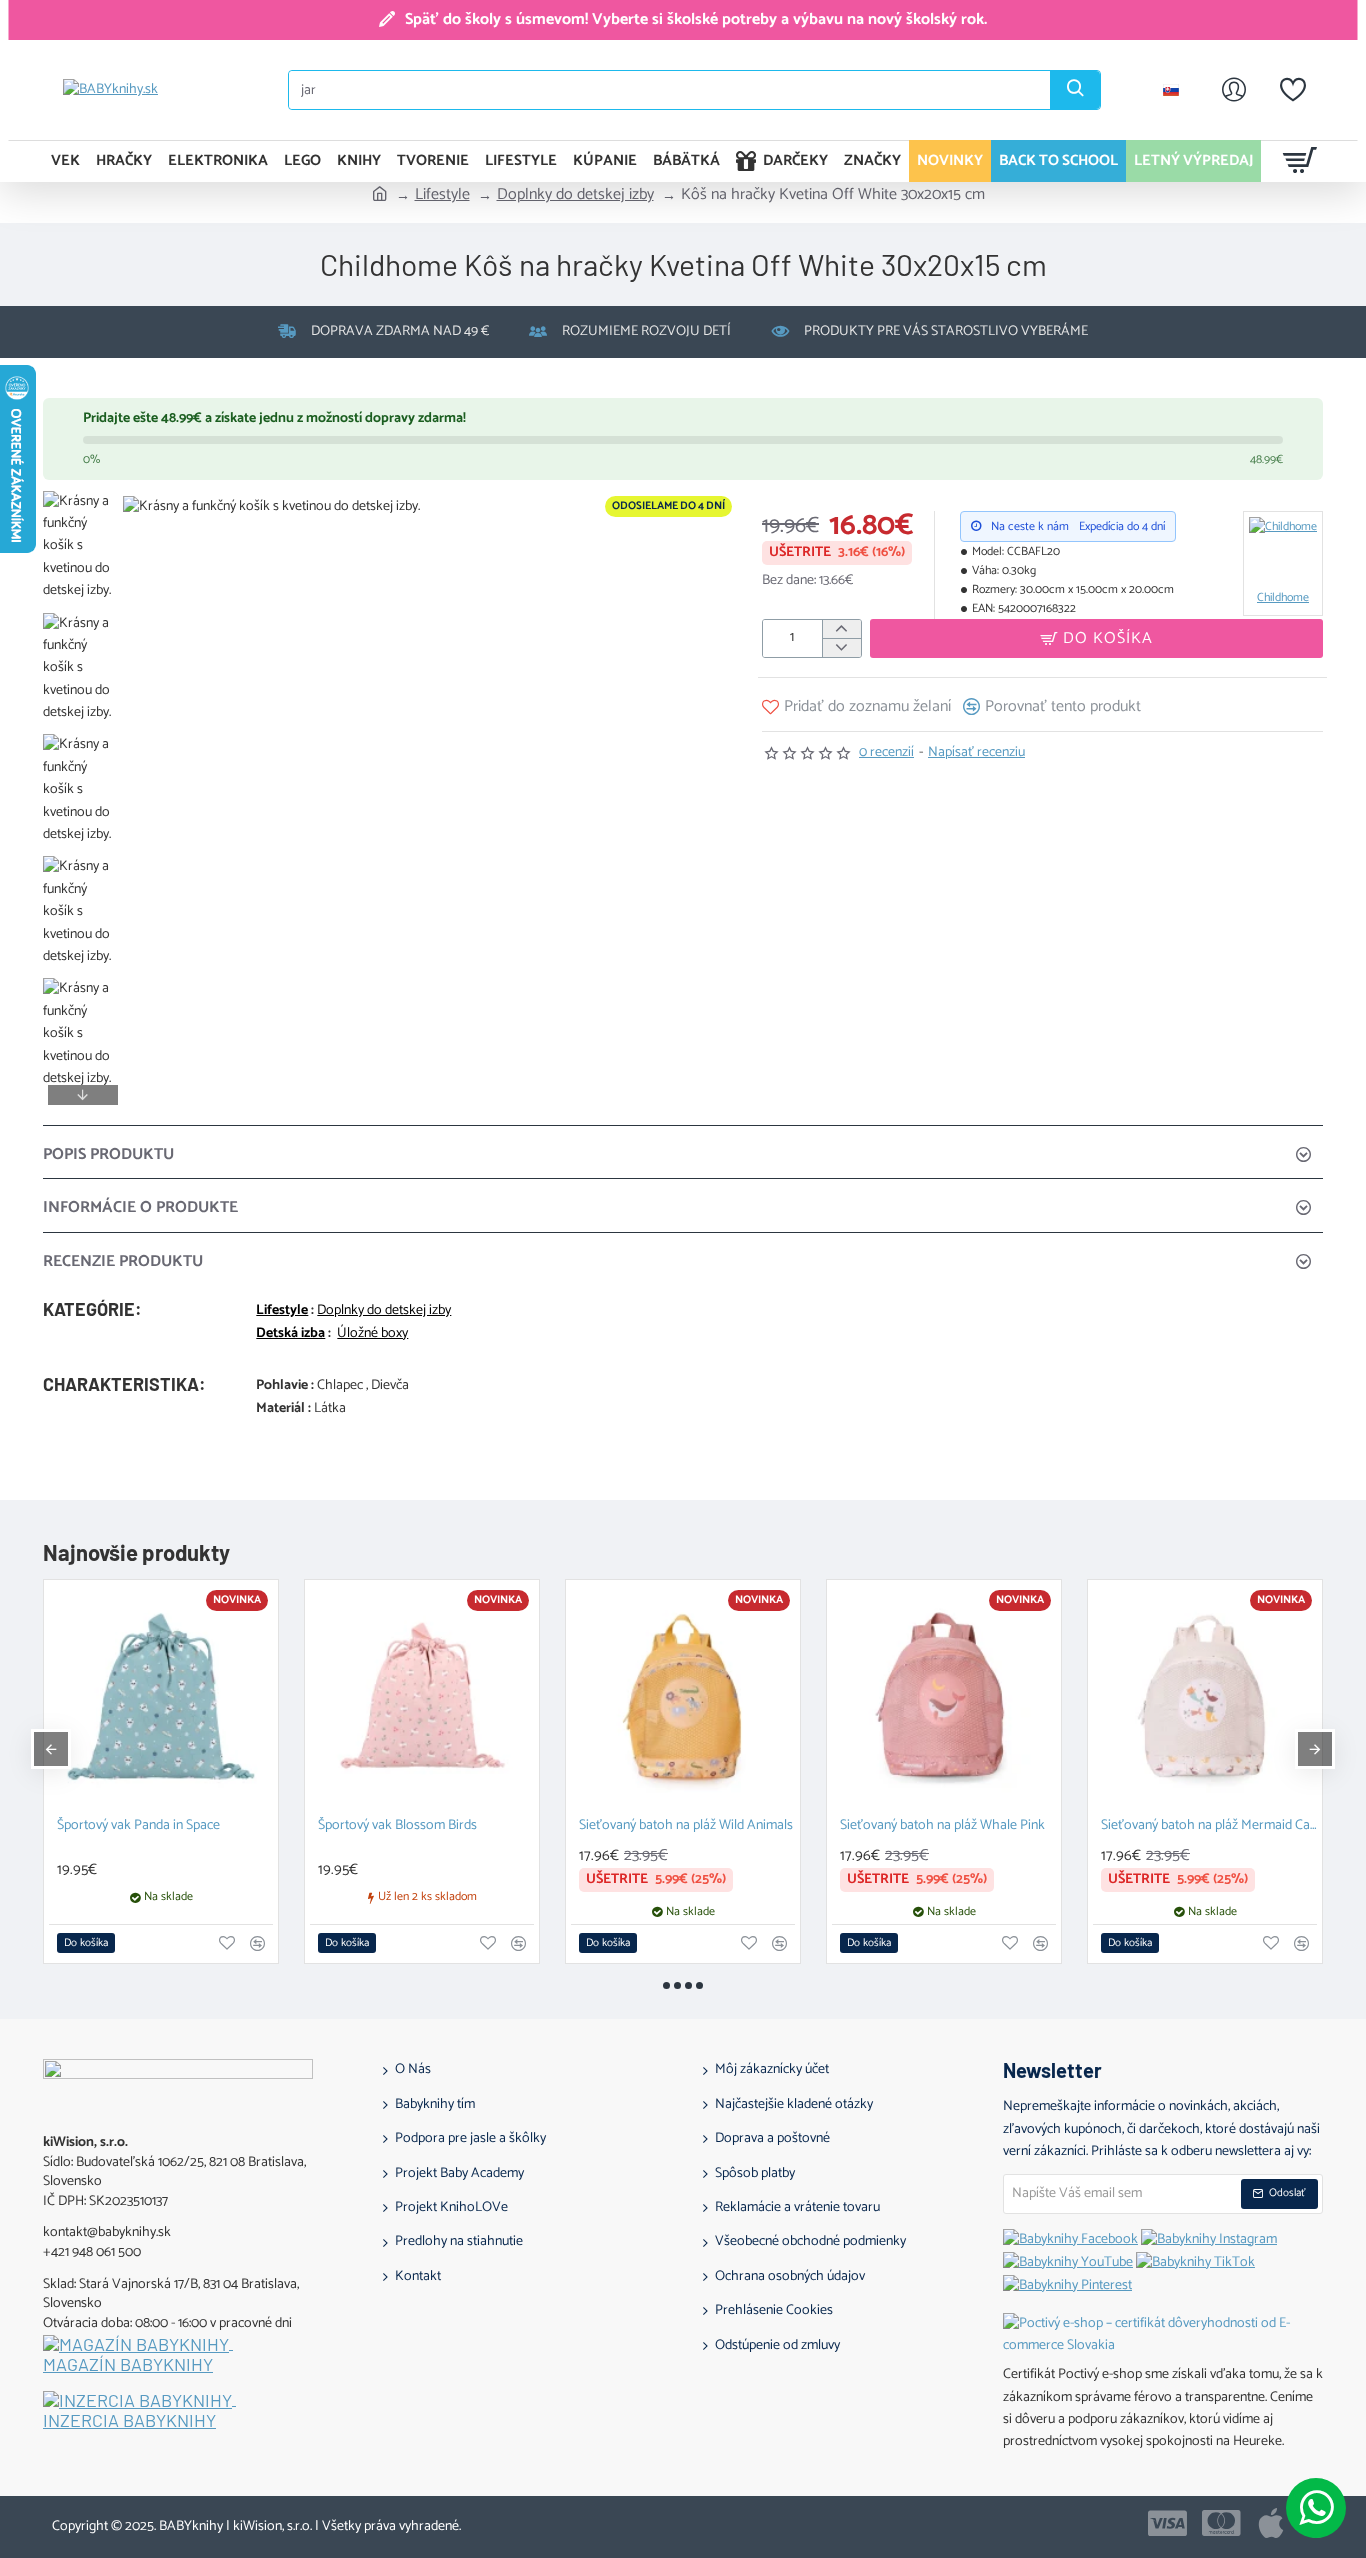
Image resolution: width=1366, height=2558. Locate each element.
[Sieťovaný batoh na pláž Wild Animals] (683, 1697)
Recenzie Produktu (123, 1261)
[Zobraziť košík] (1300, 161)
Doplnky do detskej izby (575, 195)
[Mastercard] (1221, 2523)
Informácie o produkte (140, 1207)
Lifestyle (442, 195)
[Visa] (1167, 2523)
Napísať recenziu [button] (976, 753)
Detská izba (290, 1334)
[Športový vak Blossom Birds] (422, 1697)
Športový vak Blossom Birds (397, 1826)
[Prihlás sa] (1234, 90)
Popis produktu (108, 1154)
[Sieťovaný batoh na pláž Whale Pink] (944, 1697)
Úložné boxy (372, 1334)
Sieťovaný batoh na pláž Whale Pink (942, 1826)
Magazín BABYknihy (128, 2365)
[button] (83, 506)
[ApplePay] (1271, 2523)
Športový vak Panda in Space (138, 1826)
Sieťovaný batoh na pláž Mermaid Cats (1209, 1826)
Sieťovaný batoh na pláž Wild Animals (686, 1826)
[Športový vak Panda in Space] (161, 1697)
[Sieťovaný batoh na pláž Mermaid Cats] (1205, 1697)
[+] (841, 629)
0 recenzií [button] (886, 753)
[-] (841, 647)
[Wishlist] (1293, 90)
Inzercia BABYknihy (129, 2421)
